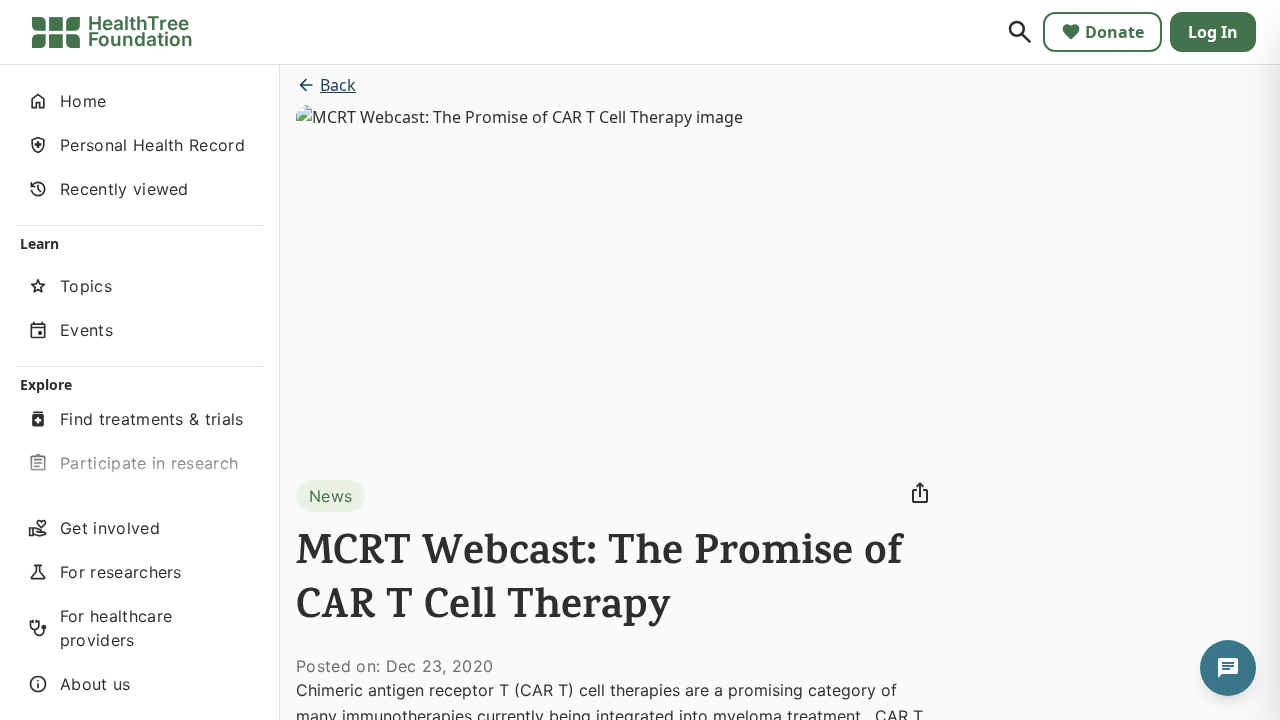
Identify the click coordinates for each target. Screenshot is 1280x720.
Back (338, 85)
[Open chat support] (1228, 668)
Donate (1114, 32)
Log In (1213, 32)
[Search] (1020, 32)
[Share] (920, 493)
